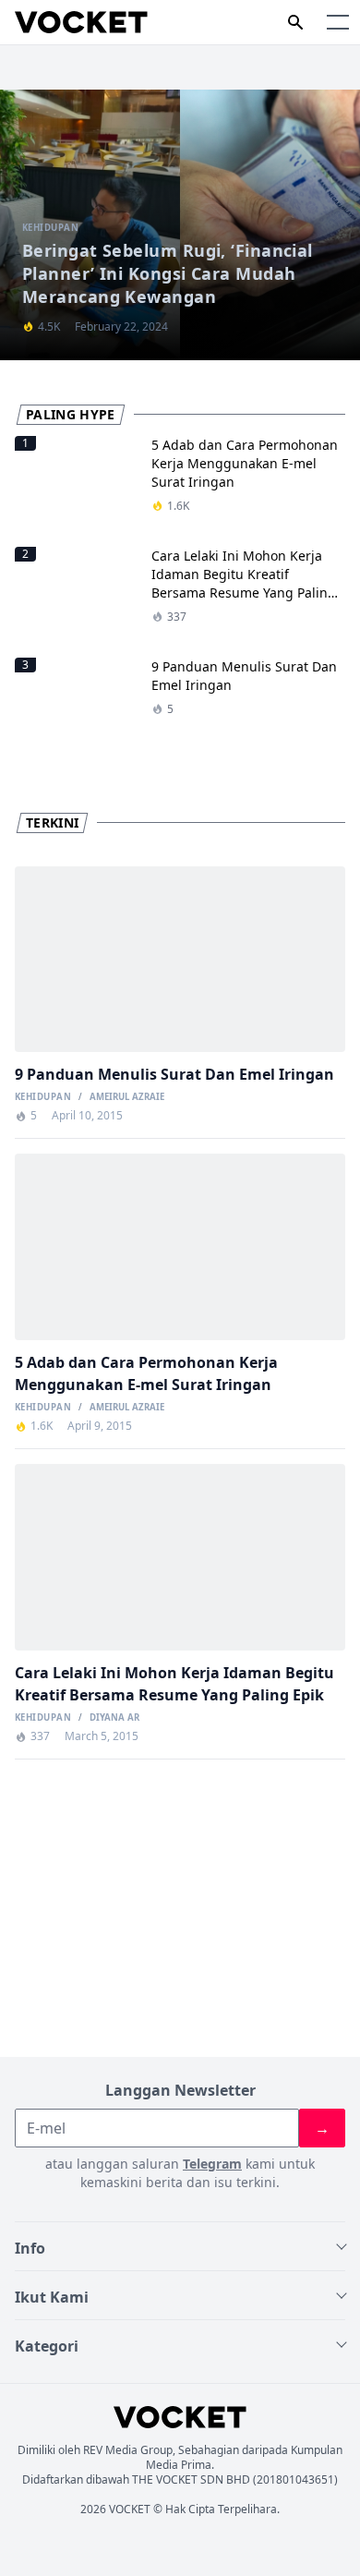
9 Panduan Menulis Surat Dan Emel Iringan (174, 1074)
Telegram (212, 2164)
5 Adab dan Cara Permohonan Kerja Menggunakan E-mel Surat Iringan (245, 463)
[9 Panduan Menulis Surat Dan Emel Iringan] (180, 959)
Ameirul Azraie (127, 1097)
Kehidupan (43, 1097)
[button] (338, 22)
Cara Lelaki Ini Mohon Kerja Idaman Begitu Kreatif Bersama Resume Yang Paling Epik (244, 583)
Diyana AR (114, 1718)
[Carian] (295, 22)
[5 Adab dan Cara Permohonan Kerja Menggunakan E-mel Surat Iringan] (180, 1246)
